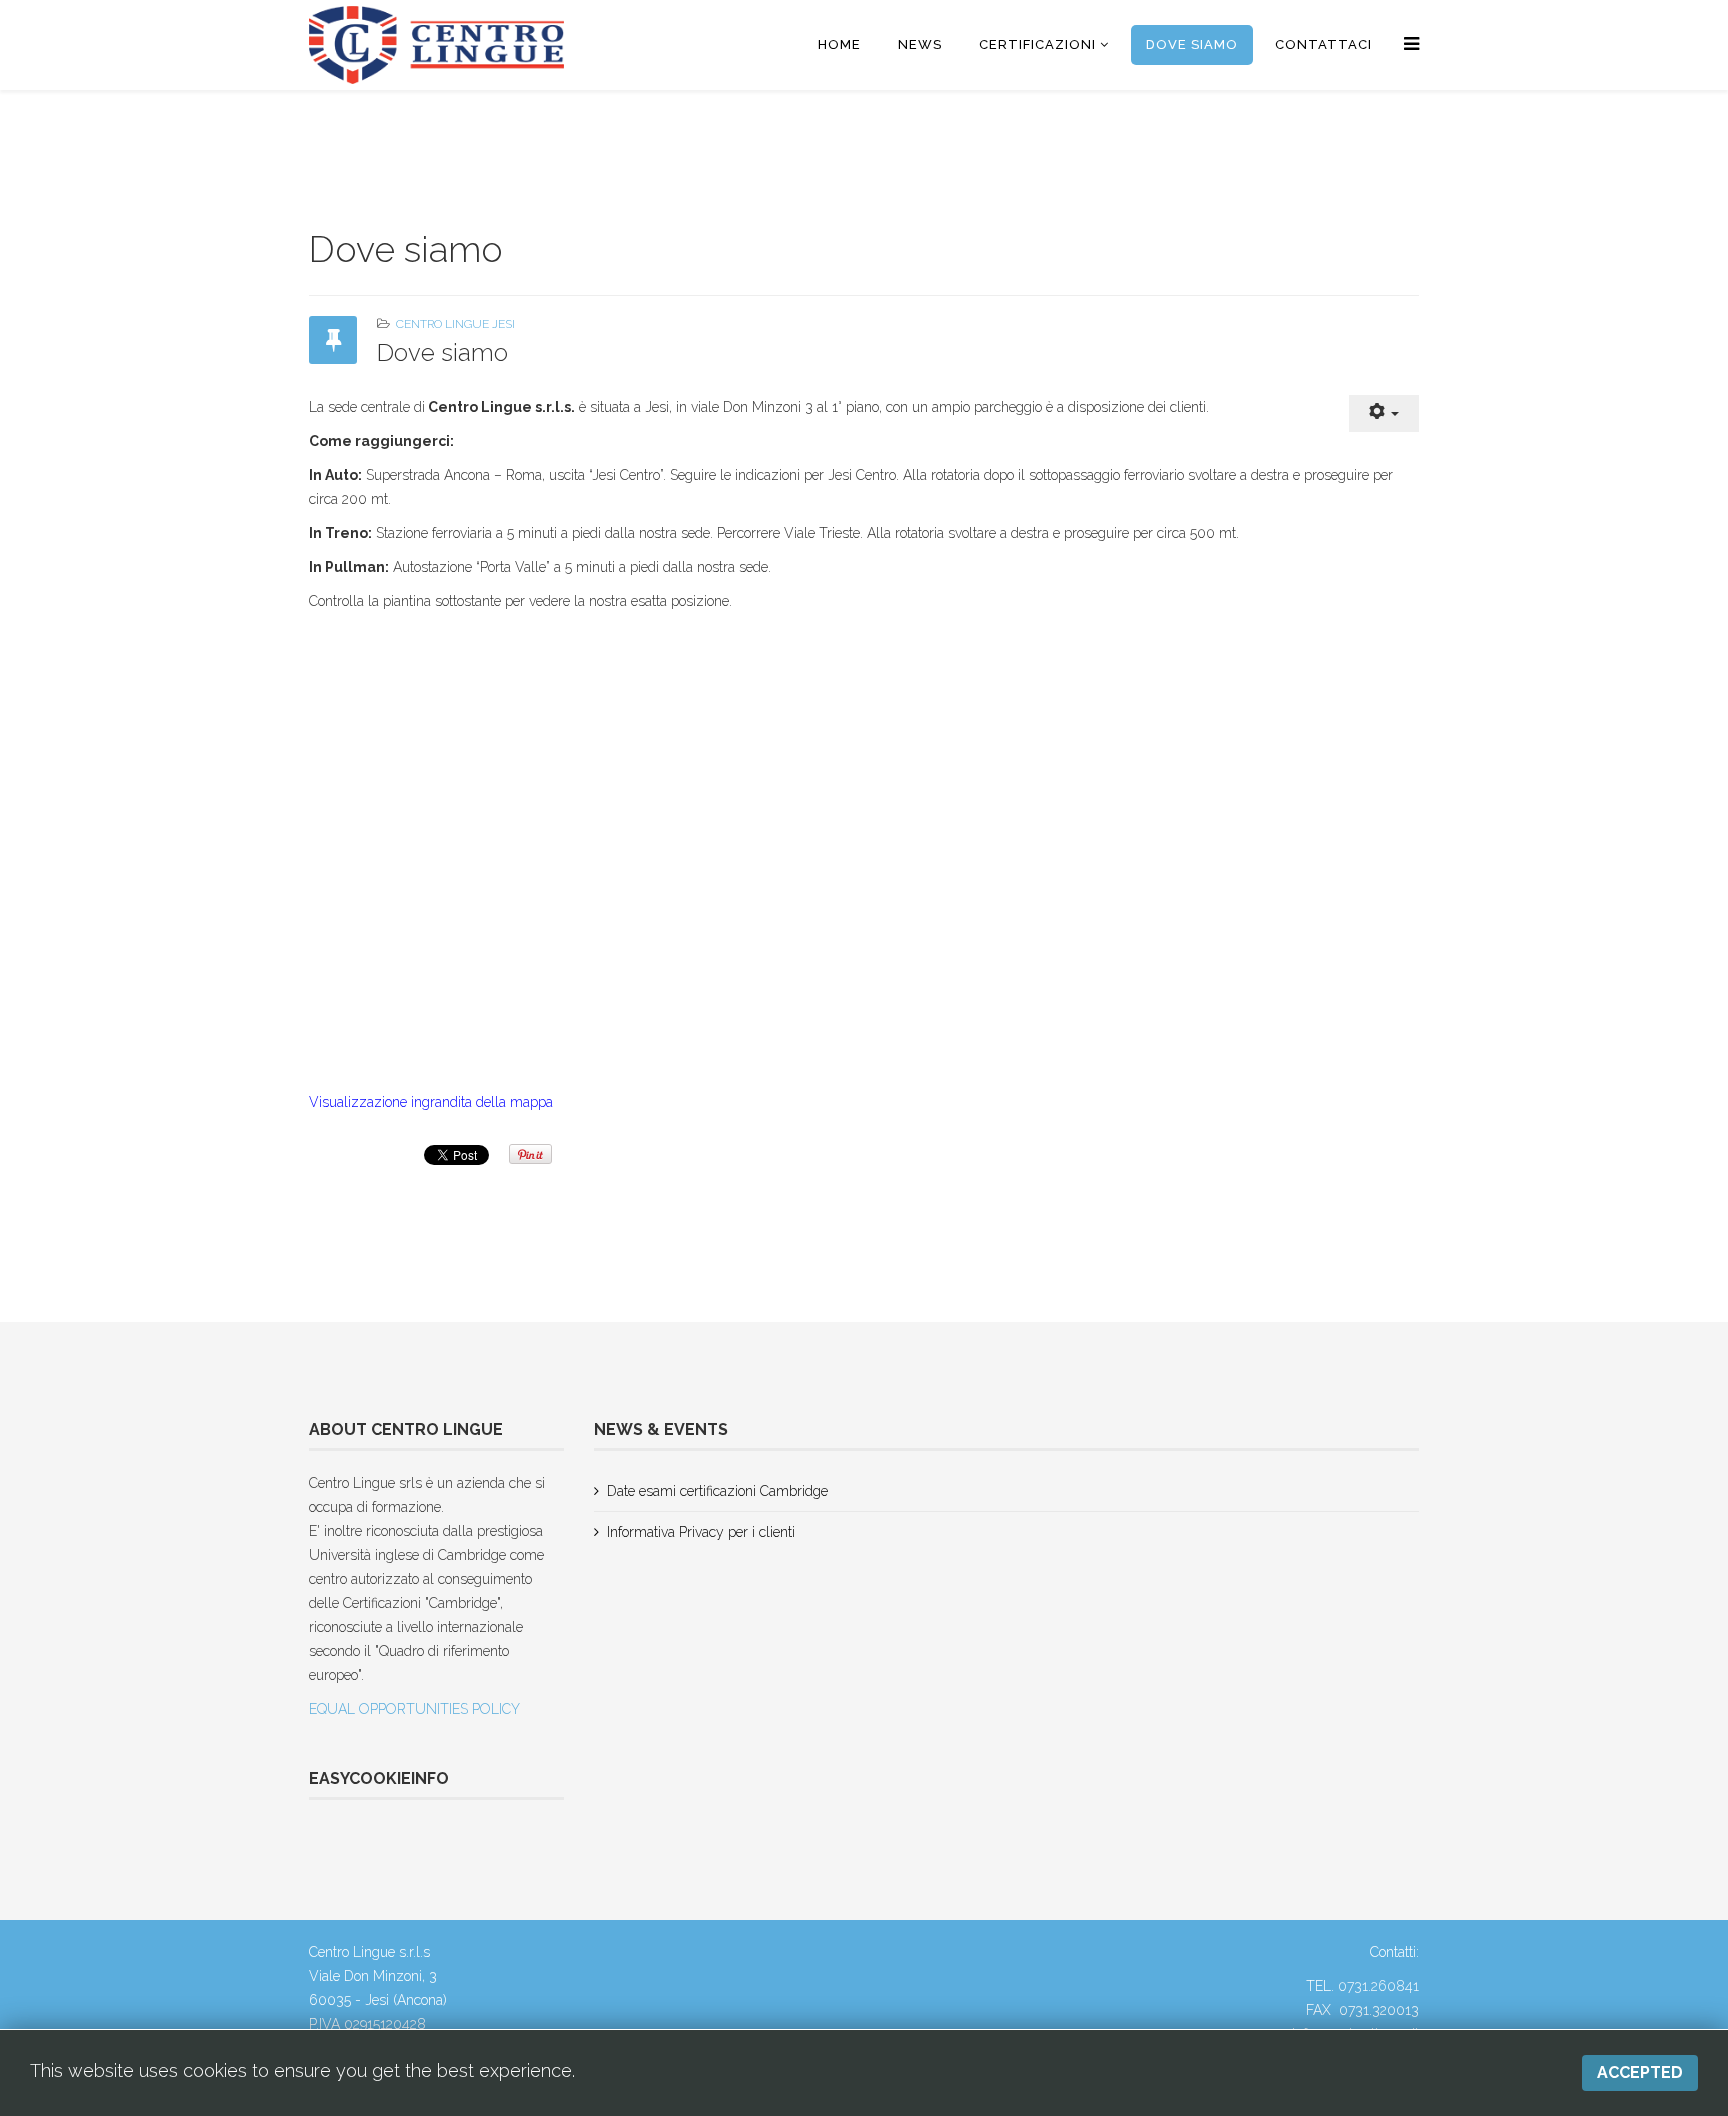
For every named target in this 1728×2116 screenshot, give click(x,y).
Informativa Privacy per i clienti (701, 1532)
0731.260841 (1378, 1986)
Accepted (1640, 2072)
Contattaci (1323, 44)
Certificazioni (1037, 44)
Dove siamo (1192, 44)
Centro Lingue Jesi (455, 324)
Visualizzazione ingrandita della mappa (431, 1102)
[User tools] (1384, 413)
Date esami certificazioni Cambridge (717, 1491)
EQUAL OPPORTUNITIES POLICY (414, 1709)
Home (839, 44)
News (920, 44)
